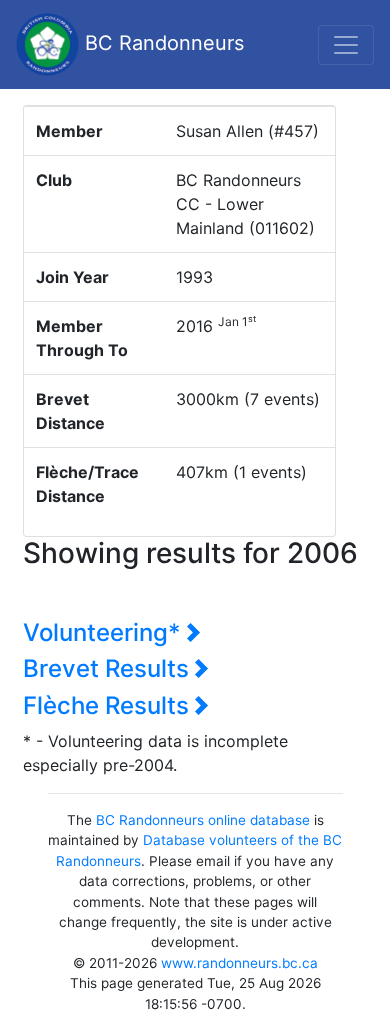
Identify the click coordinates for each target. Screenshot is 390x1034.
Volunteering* (105, 632)
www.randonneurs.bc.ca (239, 963)
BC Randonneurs (161, 43)
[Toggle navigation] (346, 45)
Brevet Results (109, 668)
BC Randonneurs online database (203, 820)
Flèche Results (109, 705)
